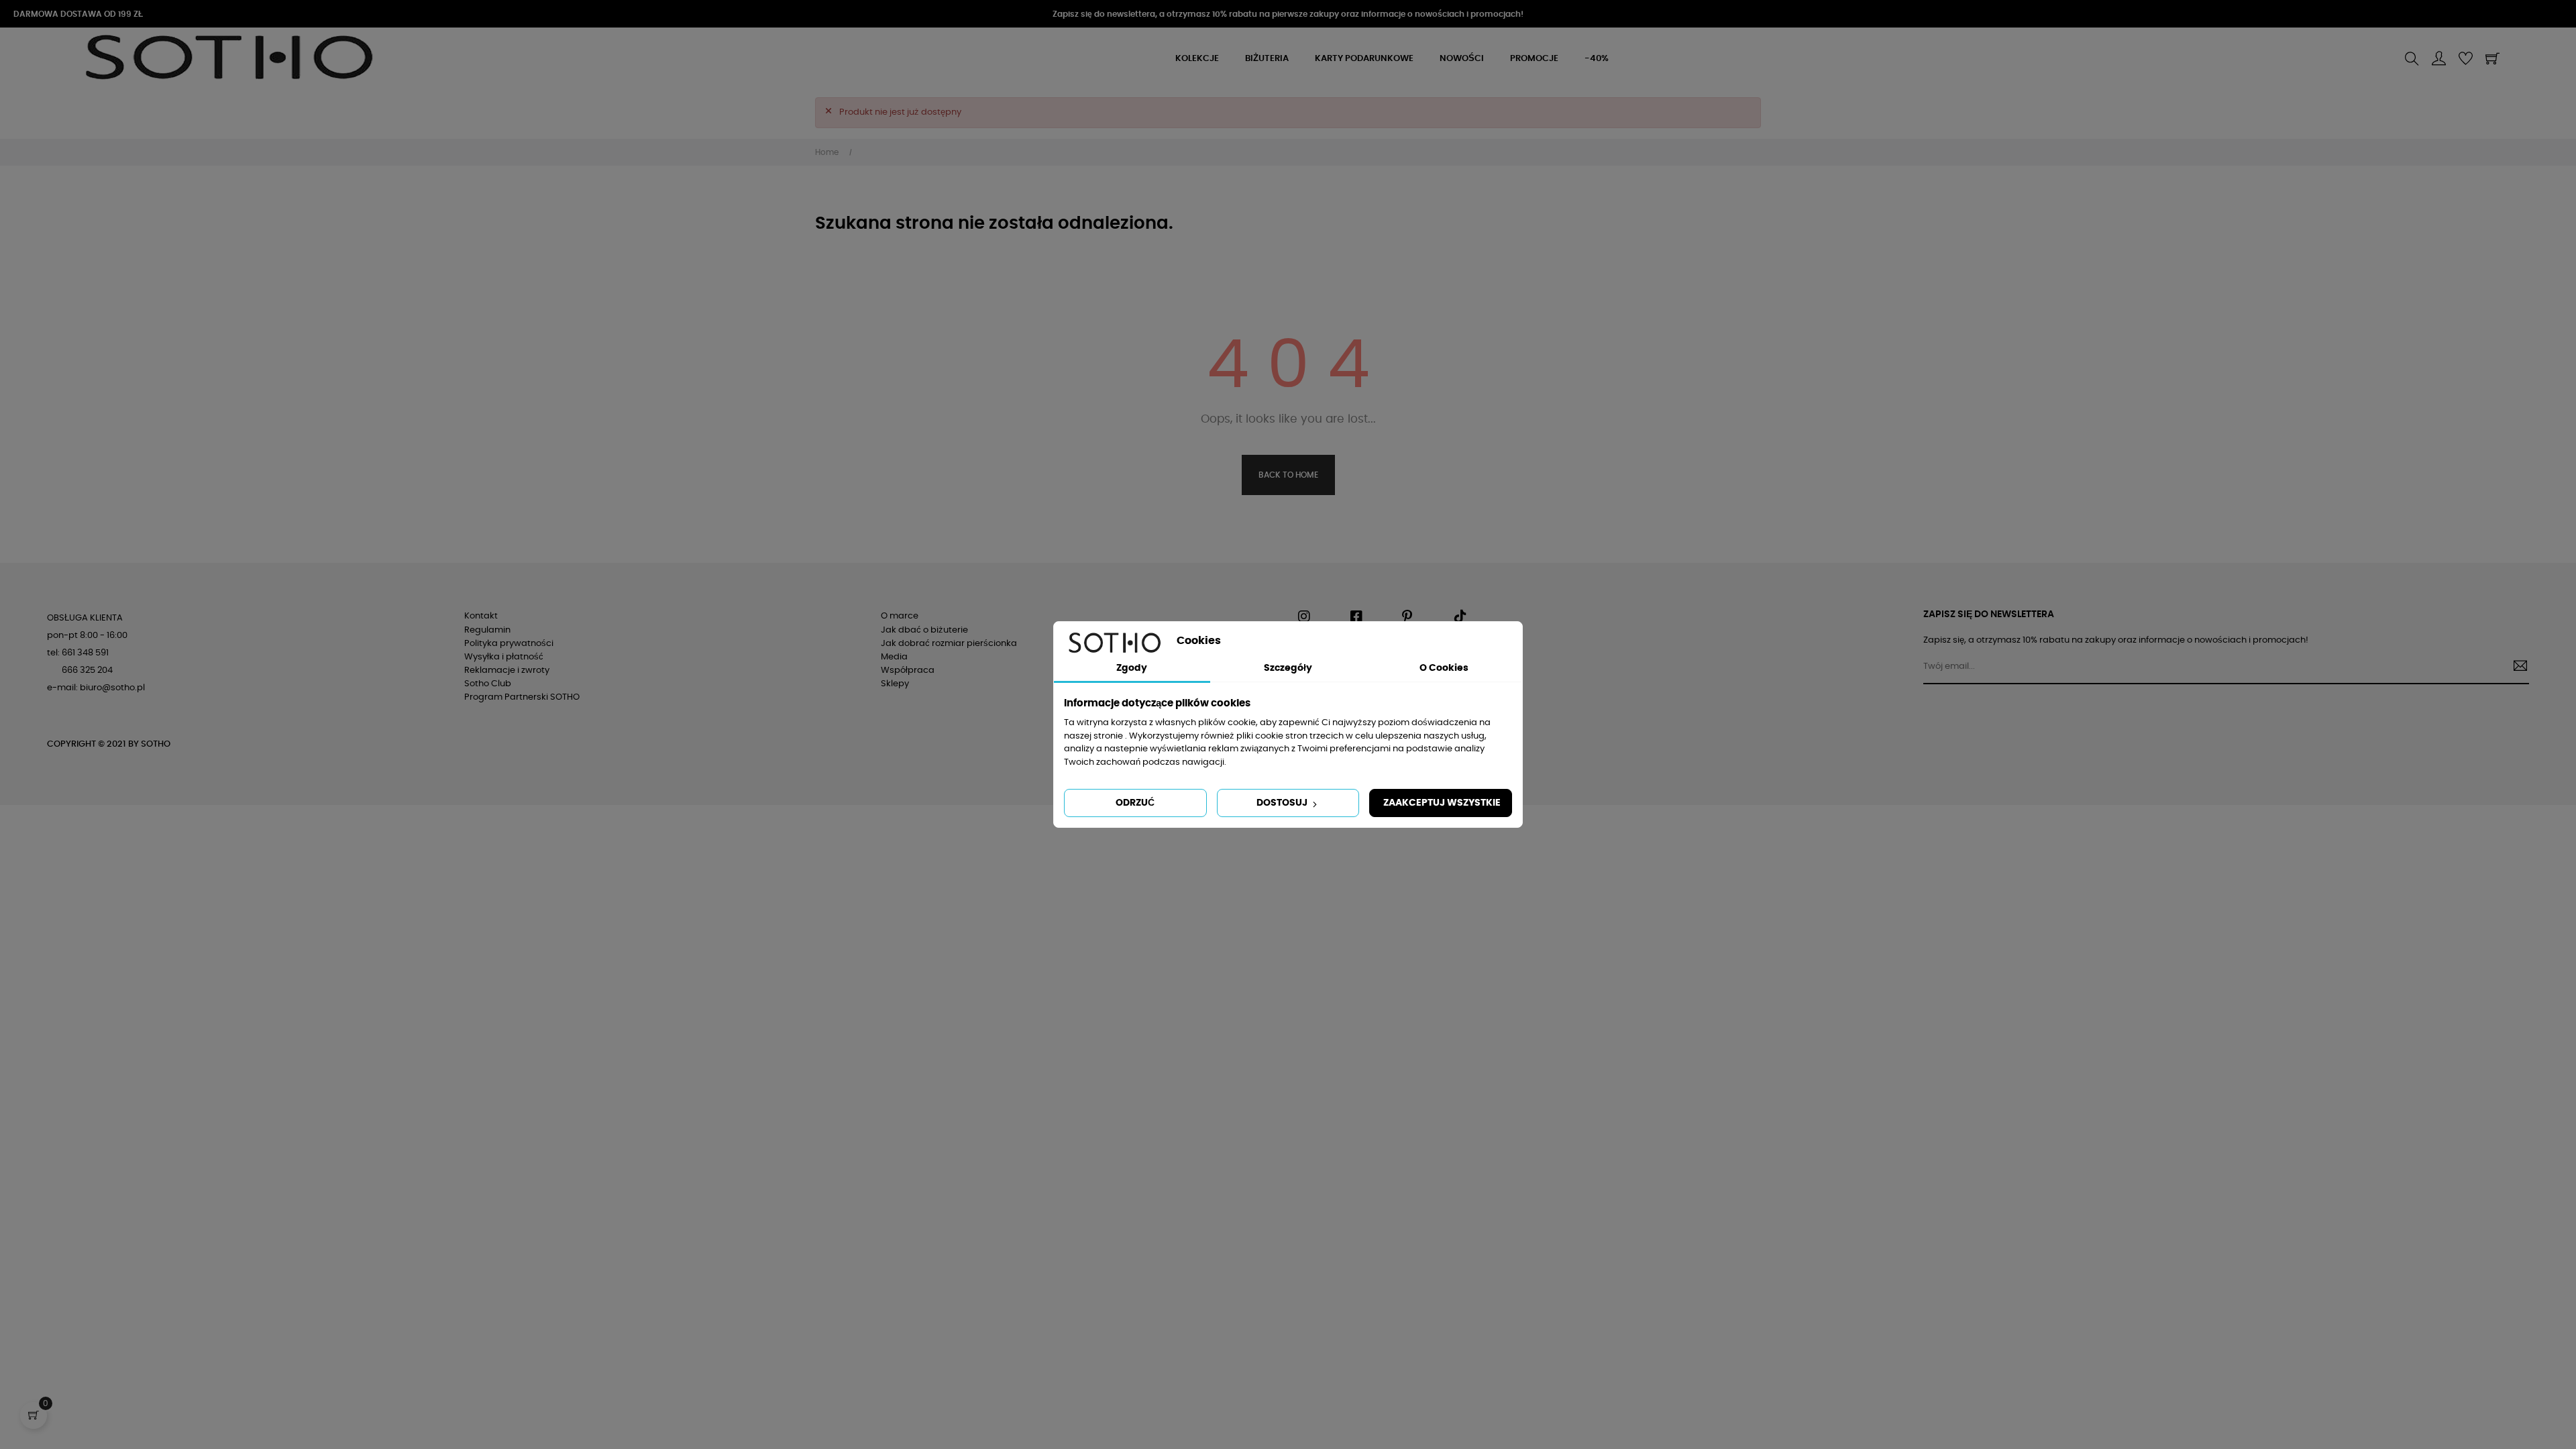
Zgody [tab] (1132, 668)
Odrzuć (1135, 803)
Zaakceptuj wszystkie (1442, 803)
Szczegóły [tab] (1288, 668)
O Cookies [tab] (1444, 668)
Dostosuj (1283, 803)
